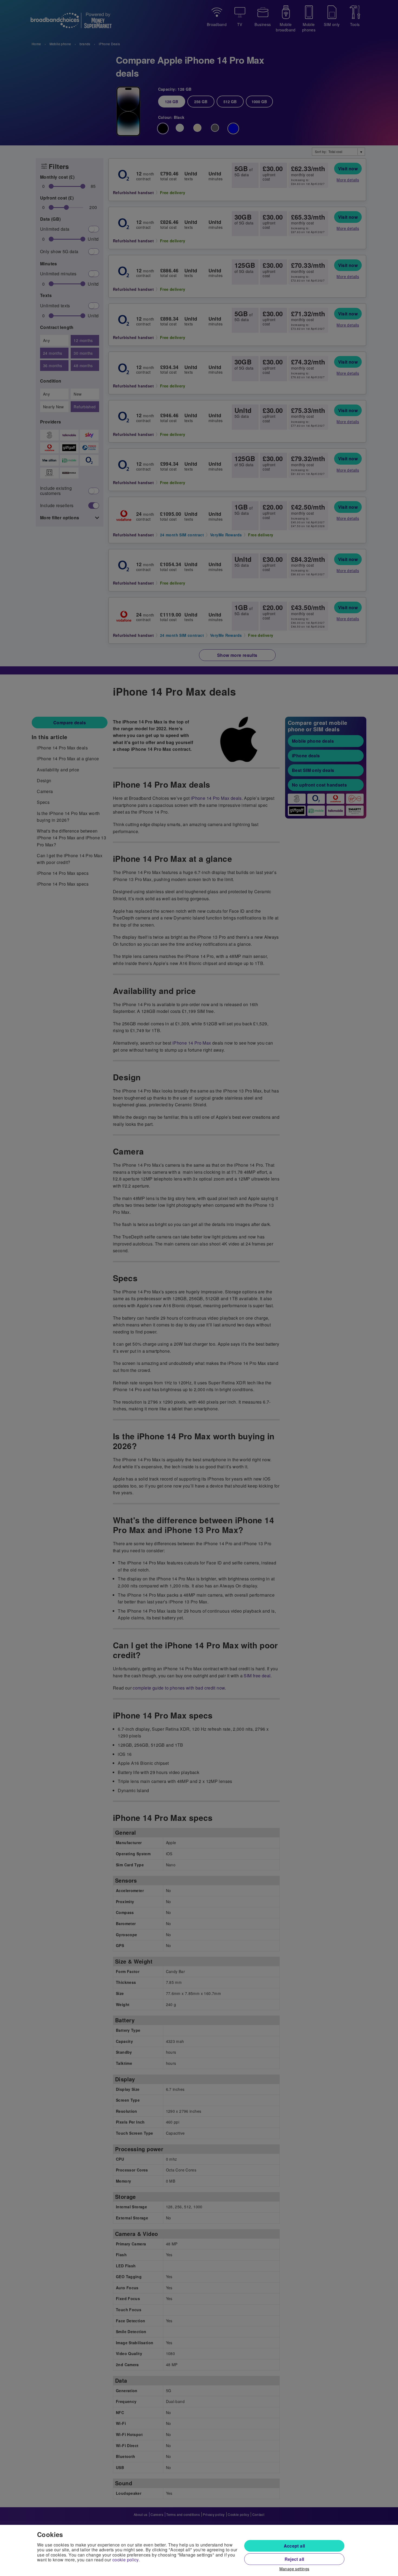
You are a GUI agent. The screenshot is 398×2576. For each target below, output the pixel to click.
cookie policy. (126, 2560)
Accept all (294, 2546)
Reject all (294, 2559)
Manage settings (294, 2569)
